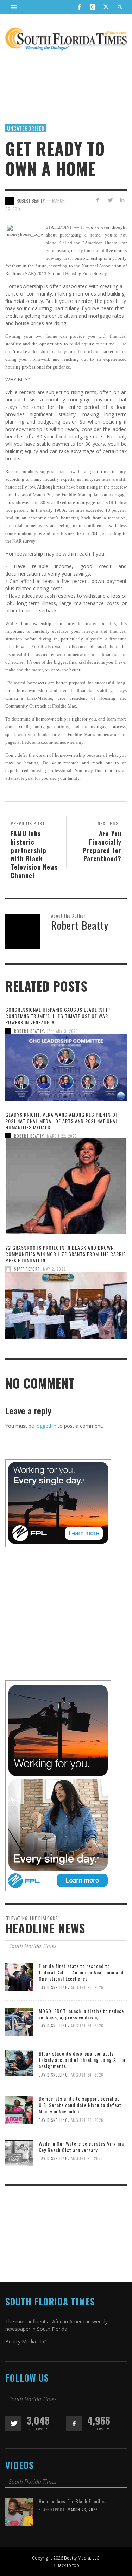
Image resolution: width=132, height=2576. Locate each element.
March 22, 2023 (62, 1136)
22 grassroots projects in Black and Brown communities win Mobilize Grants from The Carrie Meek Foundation (65, 1254)
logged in (46, 1426)
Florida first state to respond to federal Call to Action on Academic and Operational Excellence (81, 1972)
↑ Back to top (66, 2565)
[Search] (14, 7)
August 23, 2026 (87, 2120)
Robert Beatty (29, 1031)
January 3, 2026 (62, 1031)
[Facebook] (79, 7)
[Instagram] (93, 7)
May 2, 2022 (54, 1269)
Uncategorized (26, 128)
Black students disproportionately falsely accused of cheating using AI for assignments (82, 2060)
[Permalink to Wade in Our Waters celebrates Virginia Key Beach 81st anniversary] (19, 2153)
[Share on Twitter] (110, 200)
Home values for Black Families (73, 2501)
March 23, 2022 (83, 2510)
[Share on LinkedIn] (122, 200)
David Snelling (53, 1987)
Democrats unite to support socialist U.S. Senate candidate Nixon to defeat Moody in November (80, 2105)
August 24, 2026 (87, 2026)
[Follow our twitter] (13, 2424)
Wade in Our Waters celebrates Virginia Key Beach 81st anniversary (81, 2147)
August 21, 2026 (87, 2158)
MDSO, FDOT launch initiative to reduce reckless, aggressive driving (81, 2014)
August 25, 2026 (87, 1987)
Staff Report (27, 1269)
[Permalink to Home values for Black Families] (19, 2512)
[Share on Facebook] (98, 200)
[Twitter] (106, 7)
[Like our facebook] (74, 2424)
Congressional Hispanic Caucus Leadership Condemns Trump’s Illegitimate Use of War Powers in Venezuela (58, 1016)
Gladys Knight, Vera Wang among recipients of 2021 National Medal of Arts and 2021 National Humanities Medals (62, 1121)
